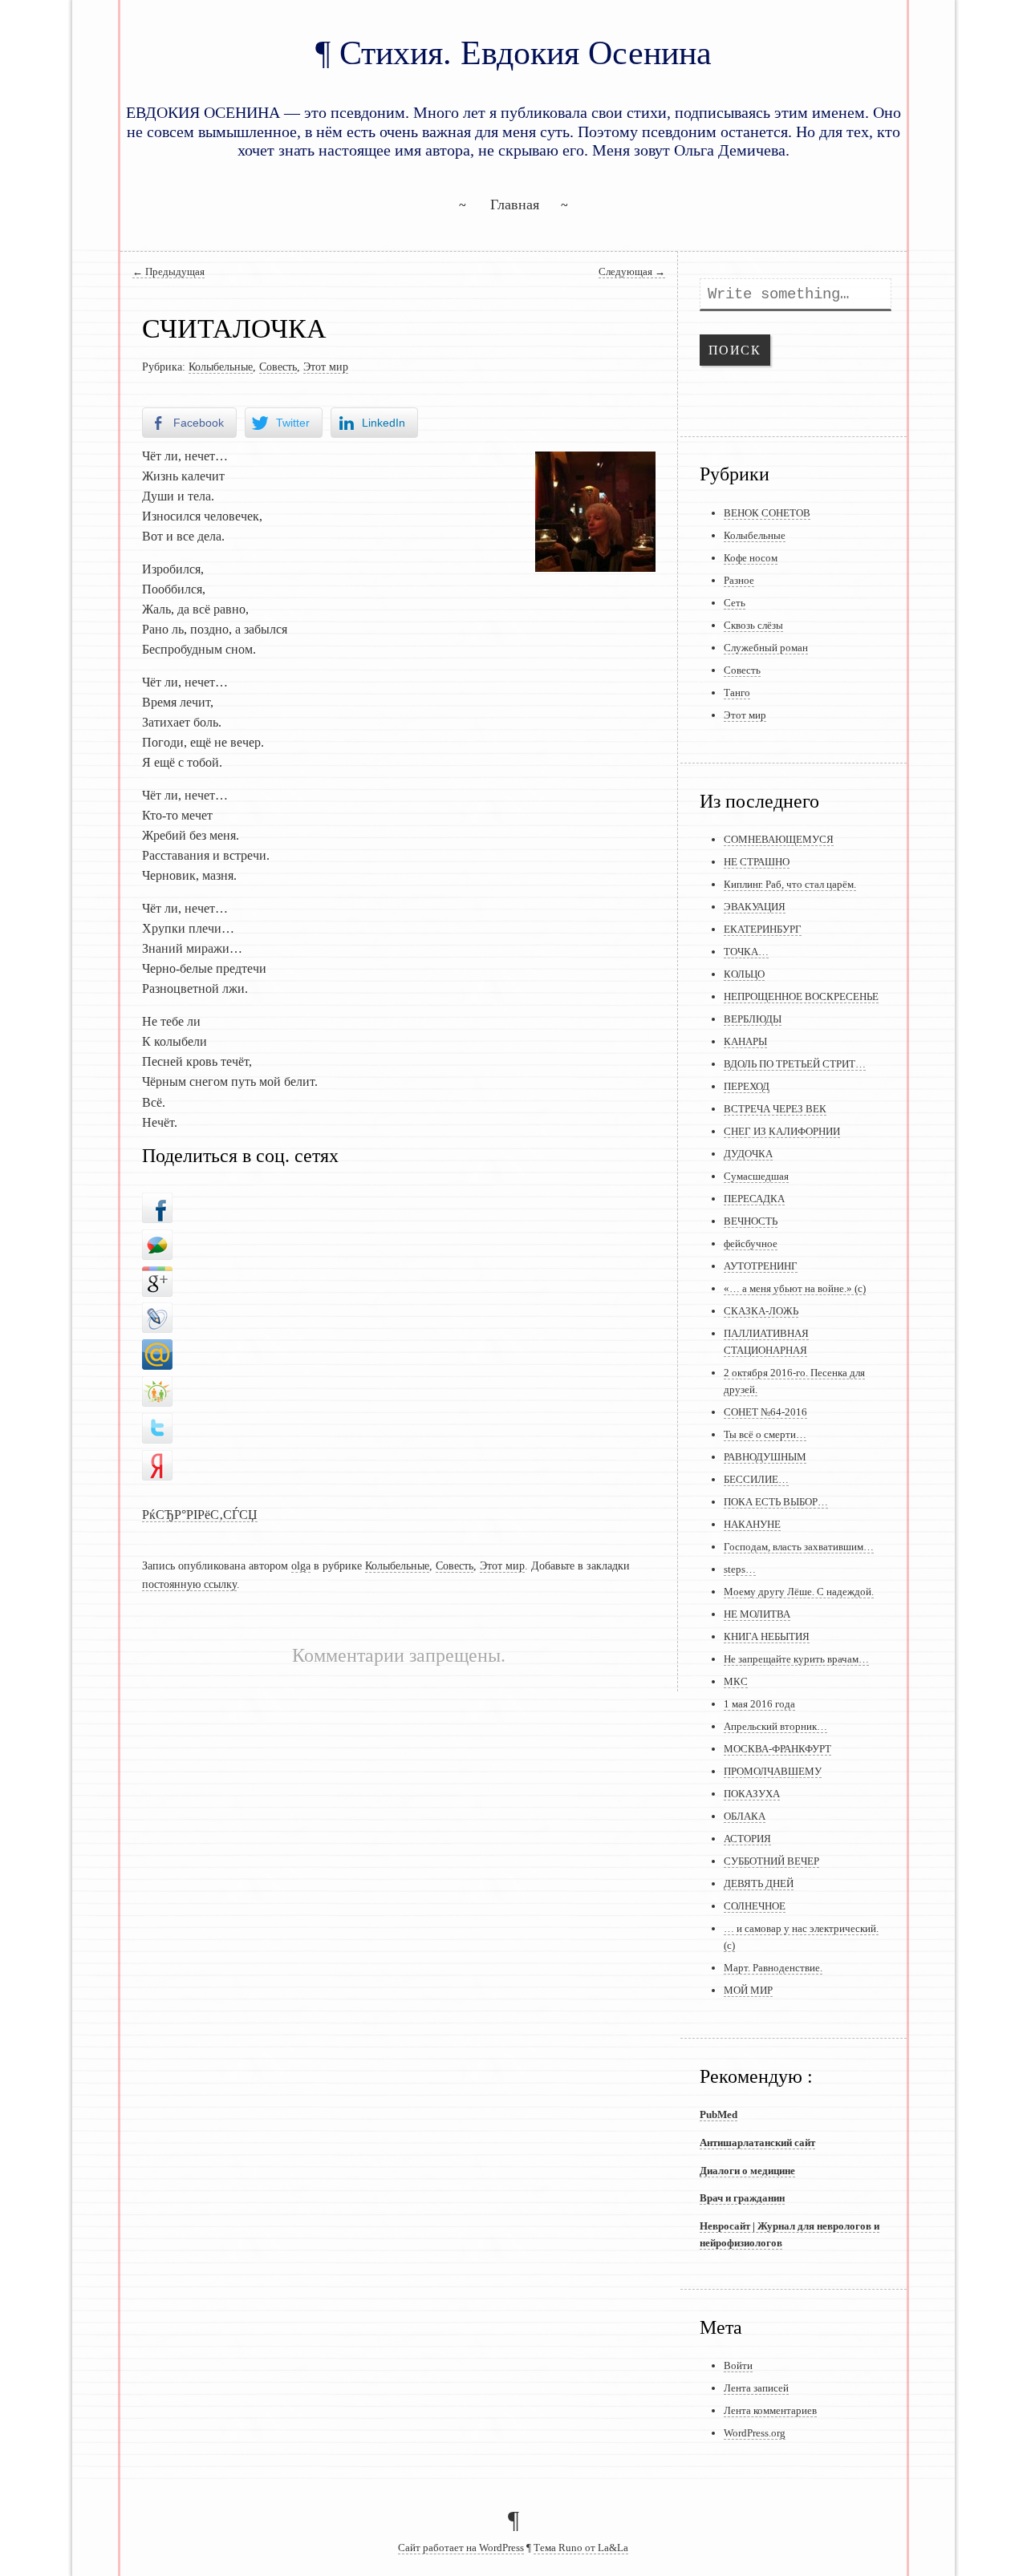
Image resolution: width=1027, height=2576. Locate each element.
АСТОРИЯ (747, 1839)
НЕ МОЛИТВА (757, 1614)
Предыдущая (168, 272)
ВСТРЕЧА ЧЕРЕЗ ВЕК (775, 1109)
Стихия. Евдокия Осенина (526, 53)
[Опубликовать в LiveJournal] (157, 1314)
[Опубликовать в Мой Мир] (157, 1351)
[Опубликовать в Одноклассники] (157, 1387)
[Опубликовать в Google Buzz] (157, 1241)
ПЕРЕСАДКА (754, 1199)
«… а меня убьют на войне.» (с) (795, 1288)
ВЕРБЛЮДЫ (753, 1019)
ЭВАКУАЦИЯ (755, 907)
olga (301, 1565)
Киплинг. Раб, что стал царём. (790, 884)
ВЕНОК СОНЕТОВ (767, 513)
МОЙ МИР (748, 1990)
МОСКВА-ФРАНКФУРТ (777, 1749)
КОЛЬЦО (744, 974)
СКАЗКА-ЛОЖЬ (761, 1311)
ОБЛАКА (745, 1816)
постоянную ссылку (189, 1584)
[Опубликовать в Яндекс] (157, 1460)
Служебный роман (766, 648)
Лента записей (756, 2388)
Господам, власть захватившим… (799, 1547)
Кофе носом (751, 558)
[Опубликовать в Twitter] (157, 1424)
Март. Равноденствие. (773, 1968)
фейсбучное (751, 1243)
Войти (738, 2365)
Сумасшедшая (756, 1176)
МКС (736, 1681)
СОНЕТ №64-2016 (765, 1412)
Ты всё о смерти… (765, 1434)
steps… (740, 1569)
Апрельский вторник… (775, 1726)
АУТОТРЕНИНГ (761, 1266)
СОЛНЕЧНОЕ (755, 1906)
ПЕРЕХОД (747, 1086)
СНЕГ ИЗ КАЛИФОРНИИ (782, 1131)
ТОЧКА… (746, 952)
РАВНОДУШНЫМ (765, 1457)
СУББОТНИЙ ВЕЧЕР (771, 1861)
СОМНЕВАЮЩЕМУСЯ (779, 839)
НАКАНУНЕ (752, 1524)
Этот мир (326, 367)
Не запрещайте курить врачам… (796, 1659)
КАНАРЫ (745, 1041)
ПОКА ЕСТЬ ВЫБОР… (776, 1502)
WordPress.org (755, 2433)
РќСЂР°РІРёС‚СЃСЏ (200, 1515)
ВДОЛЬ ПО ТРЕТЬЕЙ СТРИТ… (795, 1064)
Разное (739, 580)
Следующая (632, 272)
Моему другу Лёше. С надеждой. (799, 1592)
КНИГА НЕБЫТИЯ (767, 1636)
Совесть (278, 367)
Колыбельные (221, 367)
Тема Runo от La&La (581, 2548)
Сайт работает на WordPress (461, 2548)
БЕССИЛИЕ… (756, 1479)
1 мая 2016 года (759, 1704)
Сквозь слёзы (753, 625)
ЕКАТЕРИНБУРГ (763, 929)
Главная (515, 205)
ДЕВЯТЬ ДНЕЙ (759, 1883)
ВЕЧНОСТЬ (751, 1221)
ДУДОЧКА (748, 1154)
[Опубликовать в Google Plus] (157, 1277)
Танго (737, 693)
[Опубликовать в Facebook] (157, 1204)
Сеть (735, 603)
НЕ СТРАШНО (757, 862)
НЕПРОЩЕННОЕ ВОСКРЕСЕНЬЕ (801, 996)
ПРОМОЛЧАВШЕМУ (773, 1771)
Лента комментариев (770, 2410)
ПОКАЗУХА (752, 1794)
